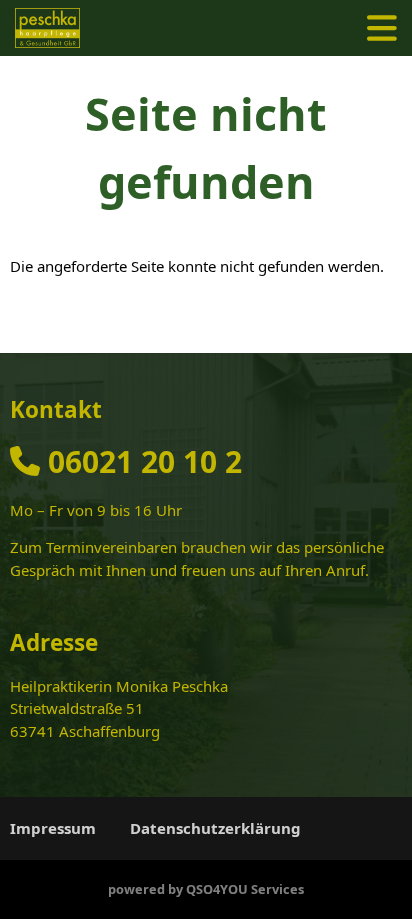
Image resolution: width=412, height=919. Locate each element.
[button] (382, 28)
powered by (206, 889)
